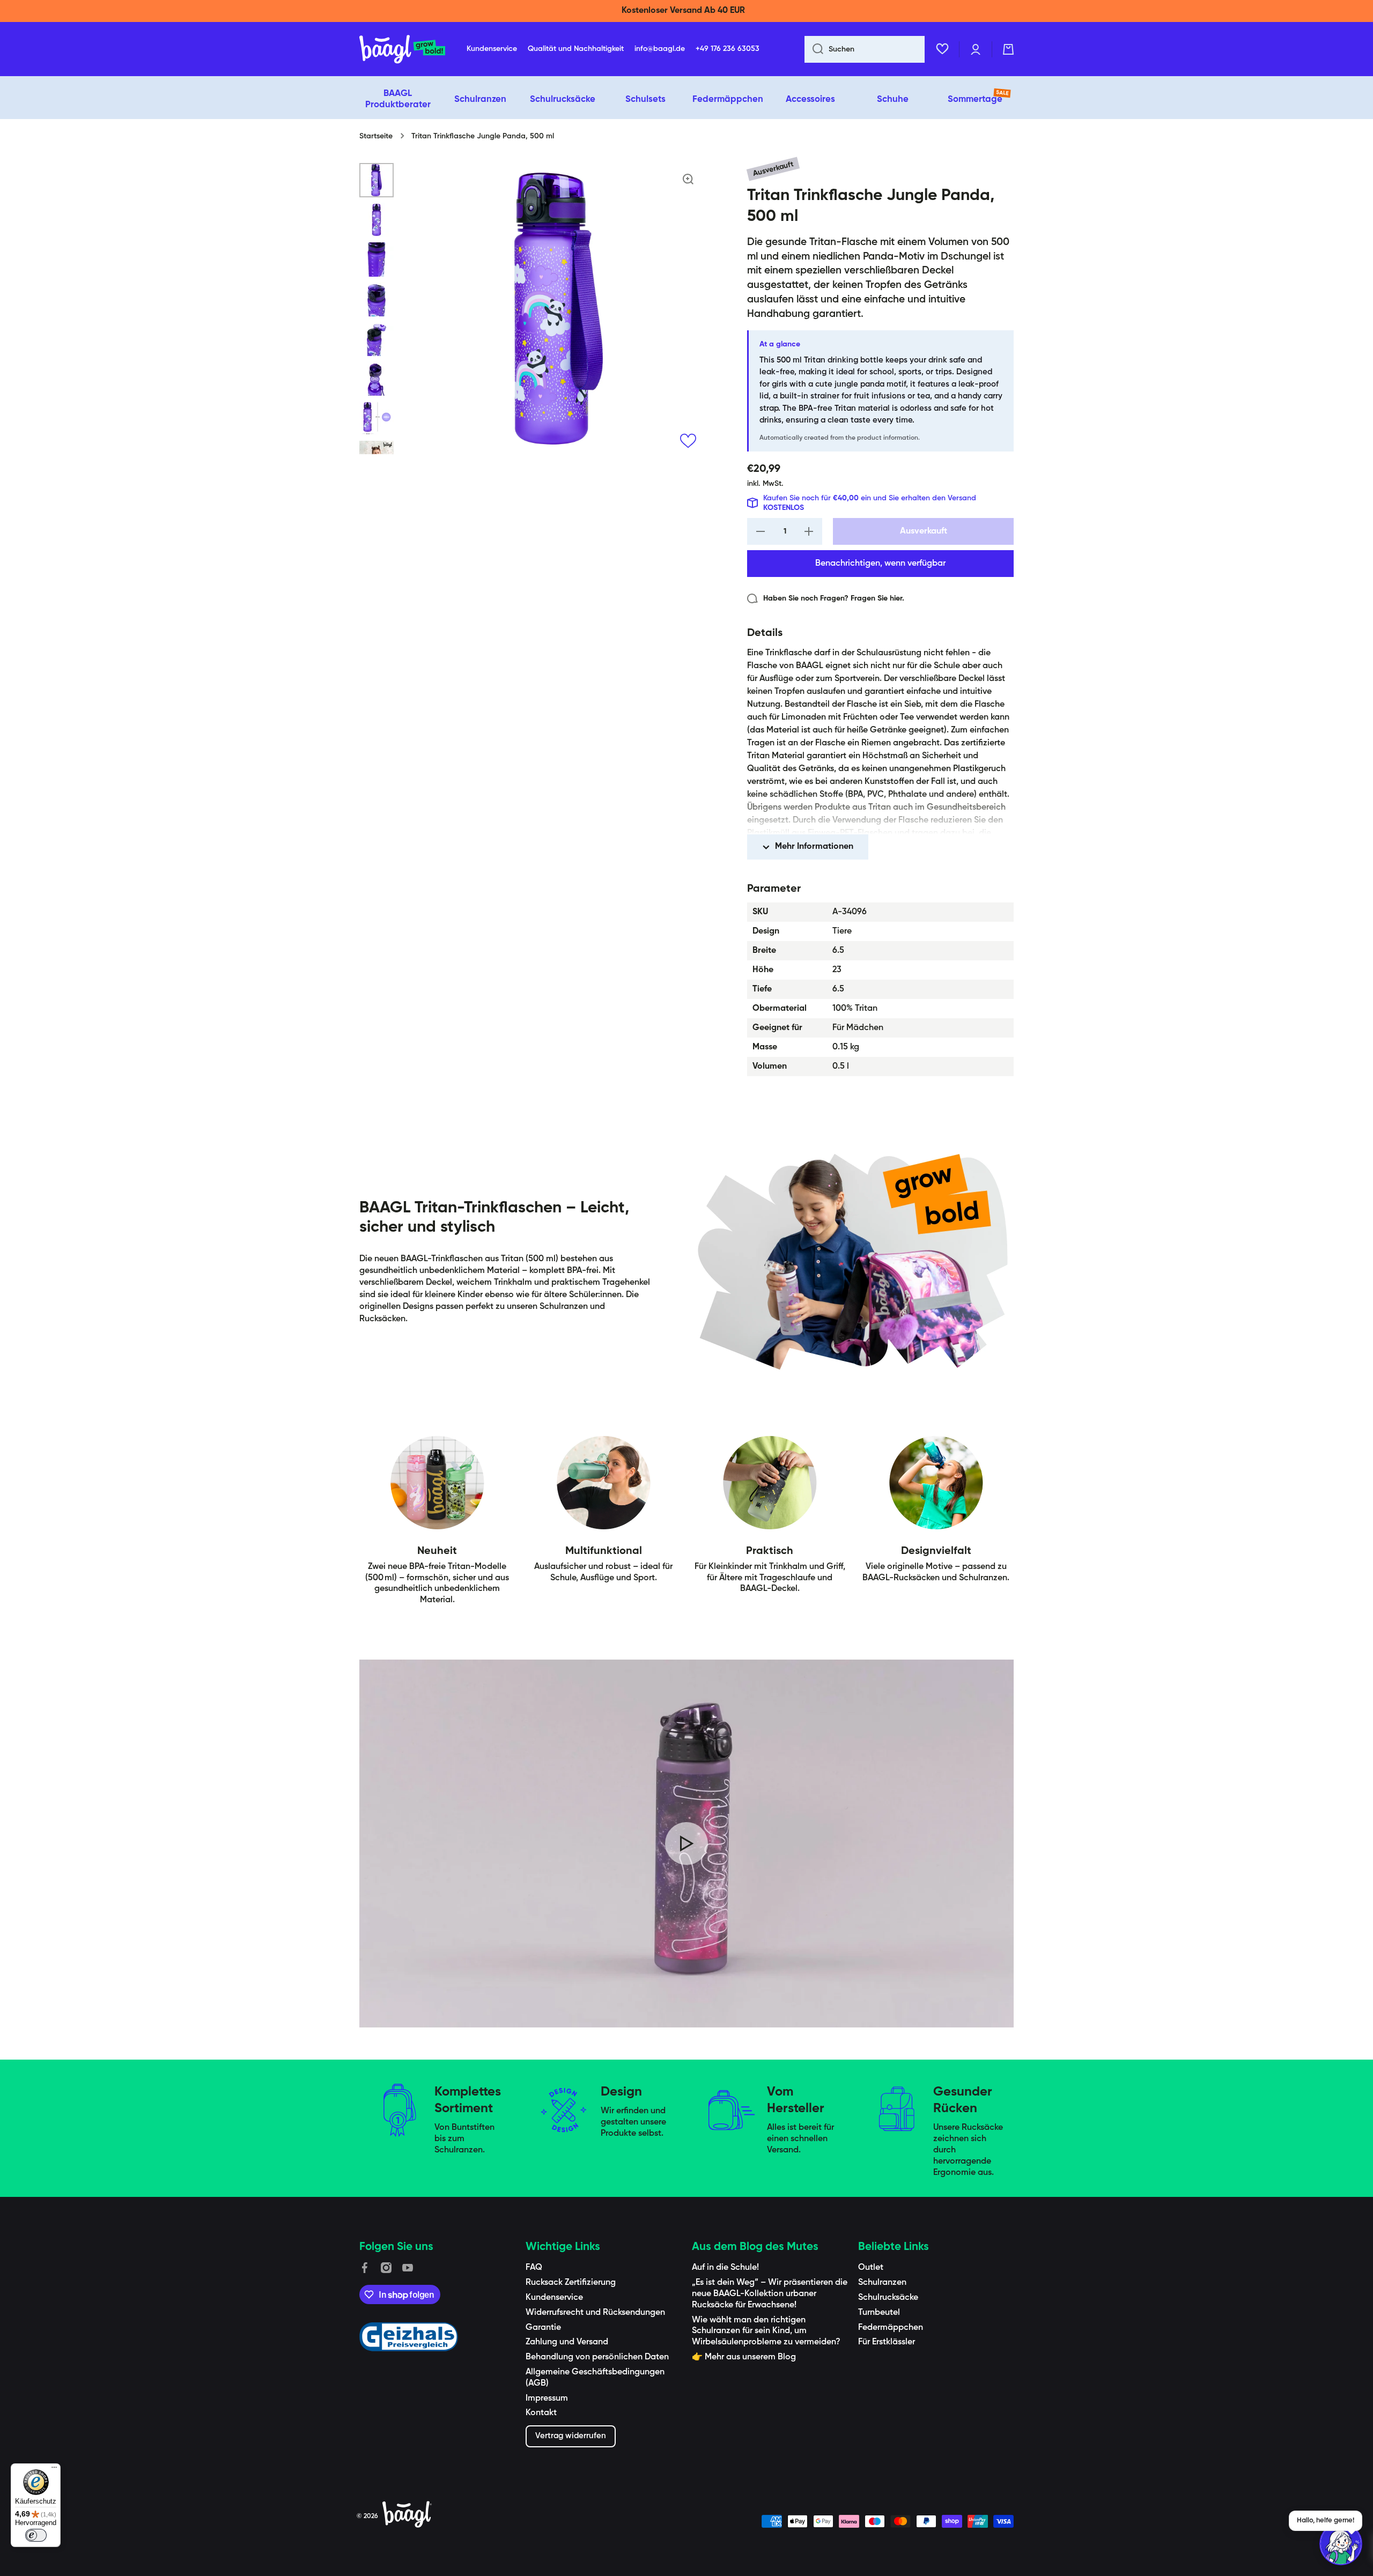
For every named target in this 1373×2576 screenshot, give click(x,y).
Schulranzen (882, 2283)
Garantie (543, 2328)
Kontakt (541, 2413)
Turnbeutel (879, 2313)
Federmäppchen (891, 2328)
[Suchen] (814, 49)
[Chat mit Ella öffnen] (1341, 2544)
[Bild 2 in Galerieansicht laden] (377, 220)
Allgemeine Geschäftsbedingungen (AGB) (595, 2378)
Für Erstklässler (887, 2342)
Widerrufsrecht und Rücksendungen (595, 2313)
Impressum (547, 2399)
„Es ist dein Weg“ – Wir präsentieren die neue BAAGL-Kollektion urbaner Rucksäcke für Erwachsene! (770, 2294)
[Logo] (402, 49)
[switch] (36, 2535)
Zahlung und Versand (567, 2342)
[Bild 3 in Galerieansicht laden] (377, 260)
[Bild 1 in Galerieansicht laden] (377, 180)
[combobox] (865, 49)
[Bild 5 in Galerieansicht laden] (377, 339)
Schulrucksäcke (888, 2298)
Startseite (376, 136)
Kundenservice (554, 2298)
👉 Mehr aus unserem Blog (744, 2357)
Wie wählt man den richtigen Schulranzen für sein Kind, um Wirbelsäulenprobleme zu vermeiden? (766, 2331)
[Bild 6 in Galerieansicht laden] (377, 379)
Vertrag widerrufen (571, 2436)
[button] (1008, 49)
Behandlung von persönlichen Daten (597, 2357)
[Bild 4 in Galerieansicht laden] (377, 299)
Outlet (871, 2268)
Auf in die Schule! (725, 2268)
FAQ (534, 2268)
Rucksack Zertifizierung (571, 2283)
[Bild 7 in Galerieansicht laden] (377, 418)
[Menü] (54, 2470)
